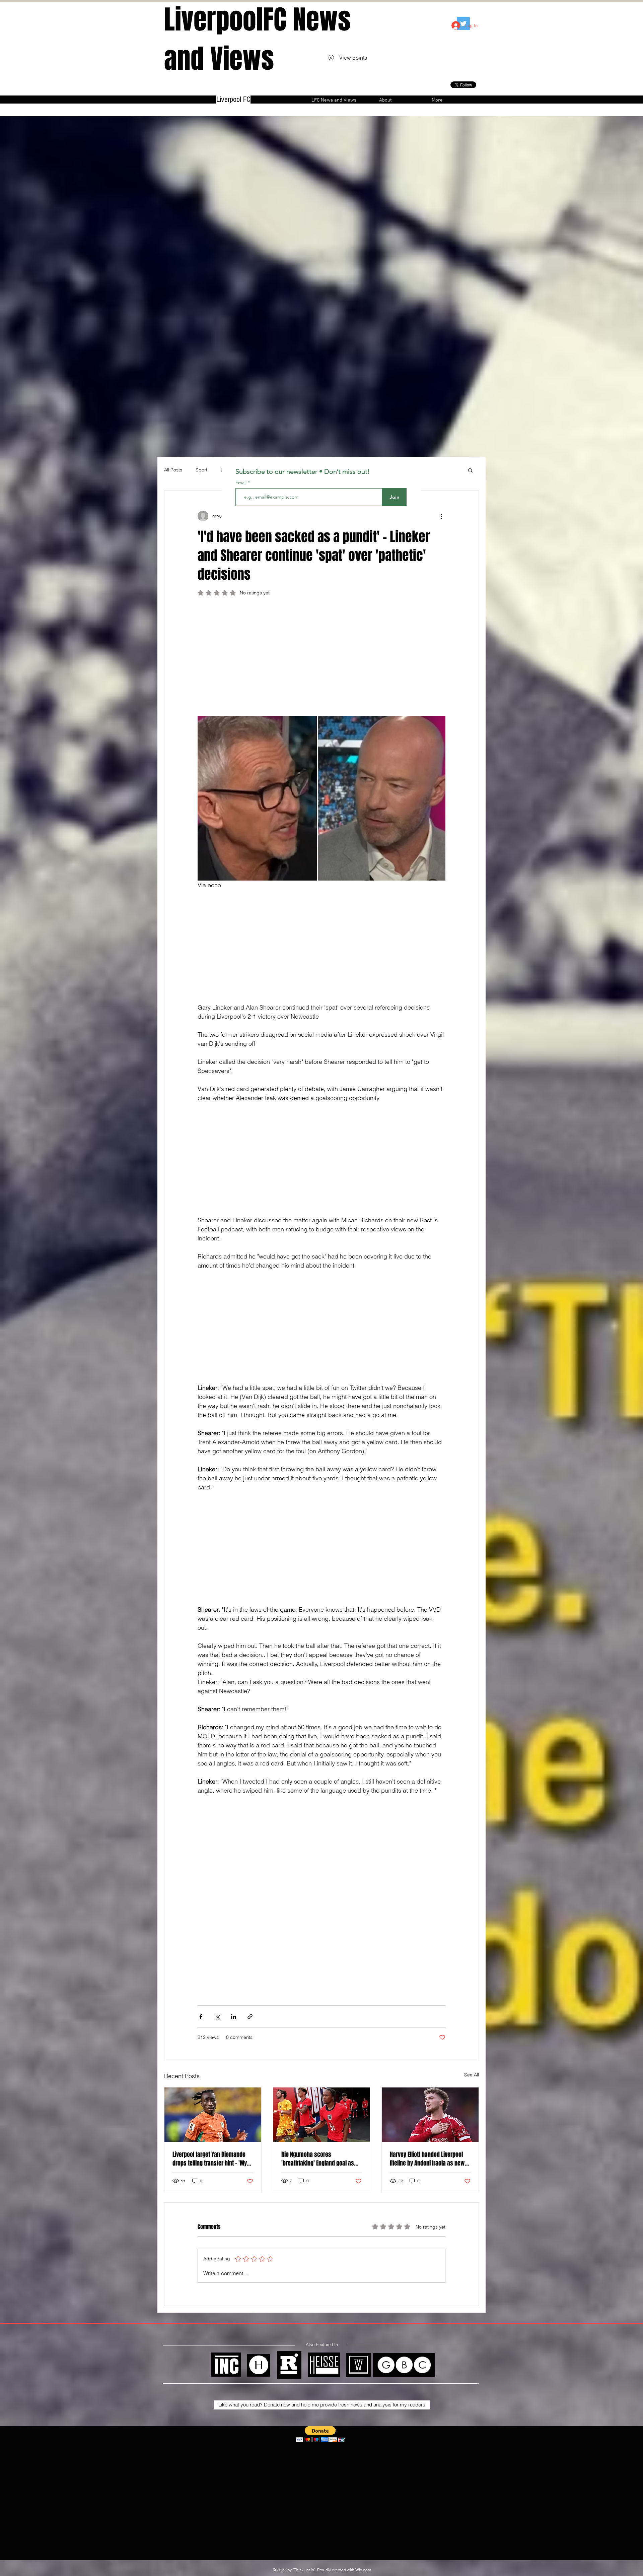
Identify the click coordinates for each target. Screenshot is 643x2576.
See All (472, 2075)
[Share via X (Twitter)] (217, 2017)
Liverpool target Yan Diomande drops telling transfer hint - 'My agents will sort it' (210, 2159)
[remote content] (321, 659)
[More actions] (441, 516)
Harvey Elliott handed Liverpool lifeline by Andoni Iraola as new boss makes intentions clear (427, 2159)
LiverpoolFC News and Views (257, 39)
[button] (470, 470)
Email (242, 482)
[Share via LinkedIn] (234, 2017)
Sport (201, 470)
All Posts (173, 470)
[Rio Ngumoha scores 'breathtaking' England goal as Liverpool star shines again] (322, 2115)
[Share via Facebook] (201, 2017)
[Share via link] (250, 2017)
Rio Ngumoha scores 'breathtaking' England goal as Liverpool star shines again (318, 2159)
